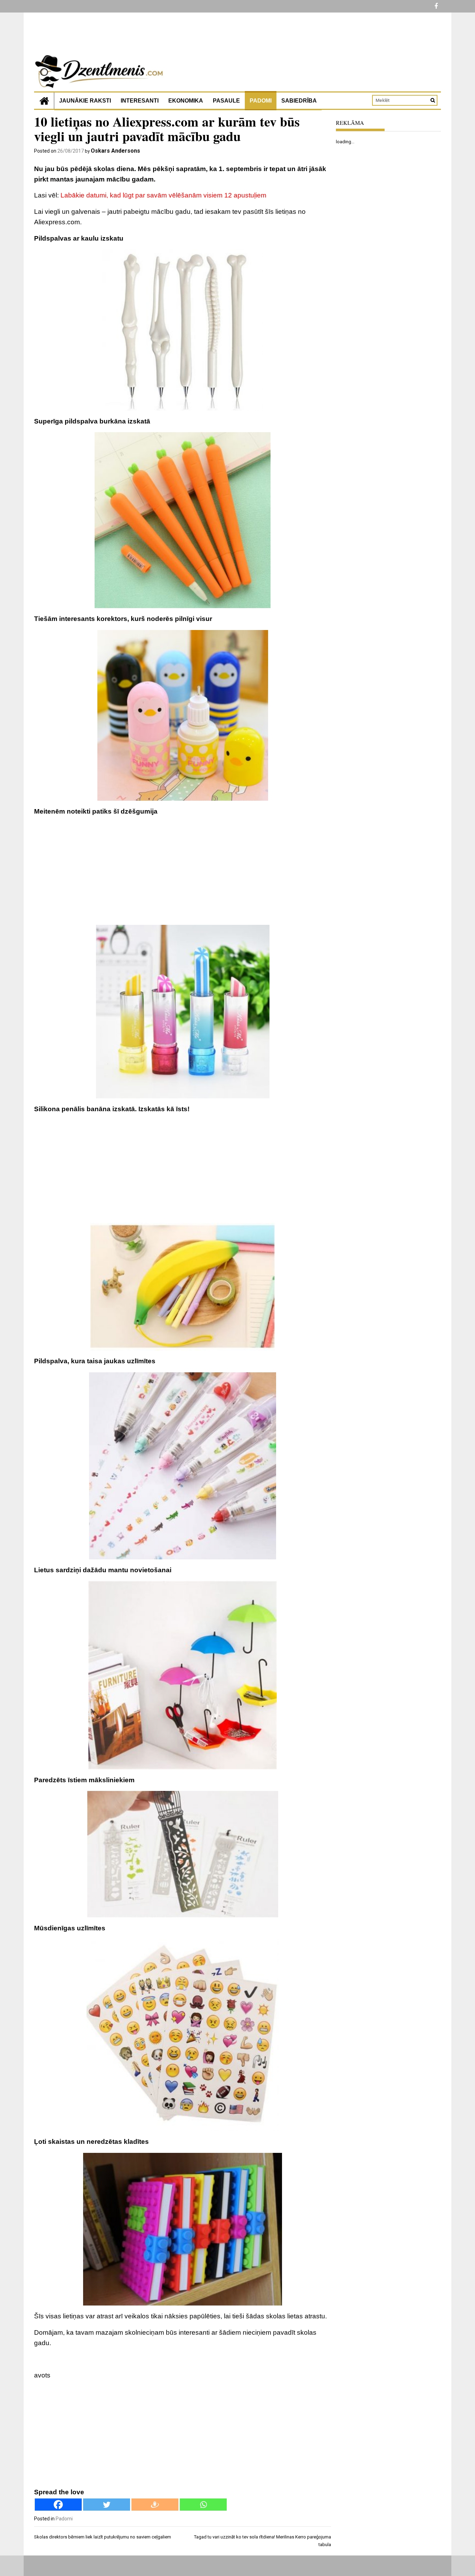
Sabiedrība (299, 101)
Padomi (261, 101)
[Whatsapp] (203, 2505)
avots (42, 2375)
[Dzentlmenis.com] (44, 101)
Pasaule (226, 101)
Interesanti (140, 101)
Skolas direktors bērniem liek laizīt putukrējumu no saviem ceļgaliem (103, 2537)
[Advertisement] (183, 871)
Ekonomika (186, 101)
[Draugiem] (155, 2505)
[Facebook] (58, 2505)
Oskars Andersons (115, 151)
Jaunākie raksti (85, 101)
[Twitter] (107, 2505)
